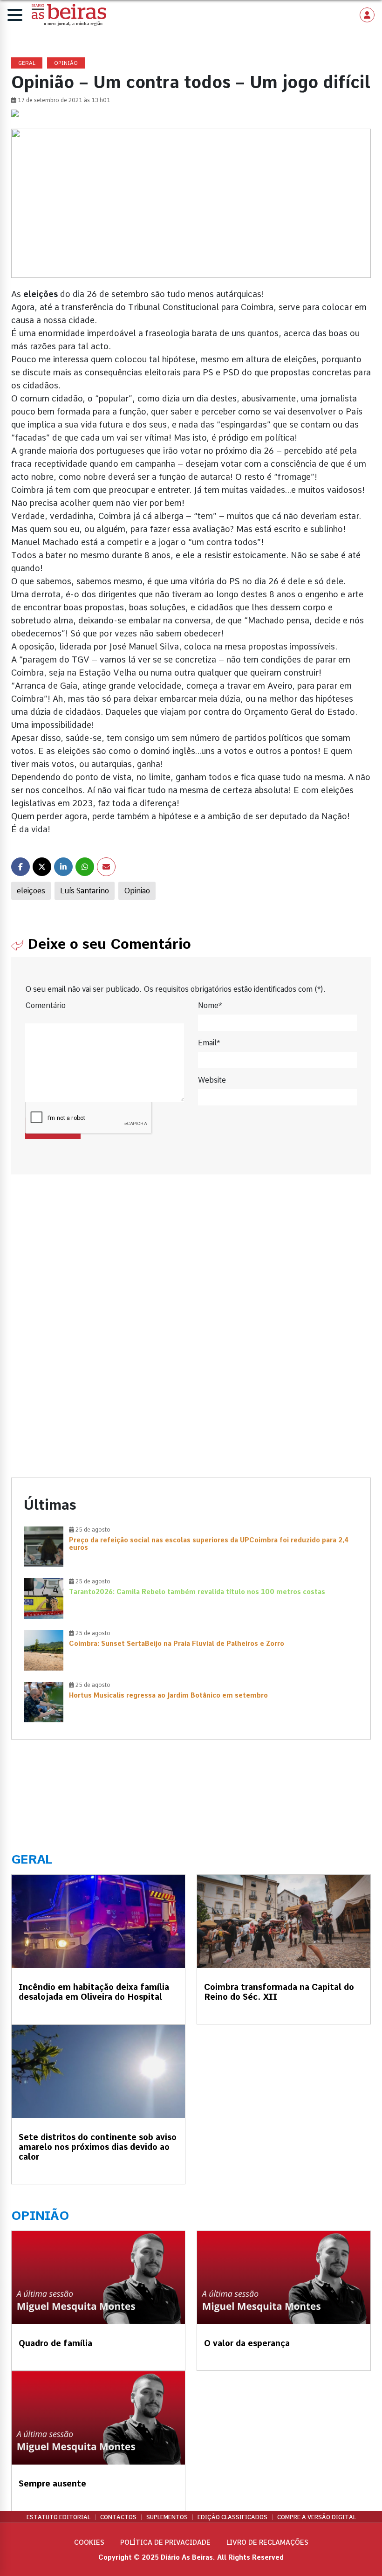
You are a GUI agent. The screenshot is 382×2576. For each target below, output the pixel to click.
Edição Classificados (232, 2517)
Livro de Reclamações (267, 2542)
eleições (31, 891)
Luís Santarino (85, 891)
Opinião (137, 891)
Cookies (89, 2542)
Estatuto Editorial (58, 2517)
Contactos (118, 2517)
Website (212, 1080)
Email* (209, 1043)
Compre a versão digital (317, 2517)
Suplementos (167, 2517)
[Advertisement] (191, 1268)
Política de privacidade (165, 2542)
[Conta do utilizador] (367, 15)
